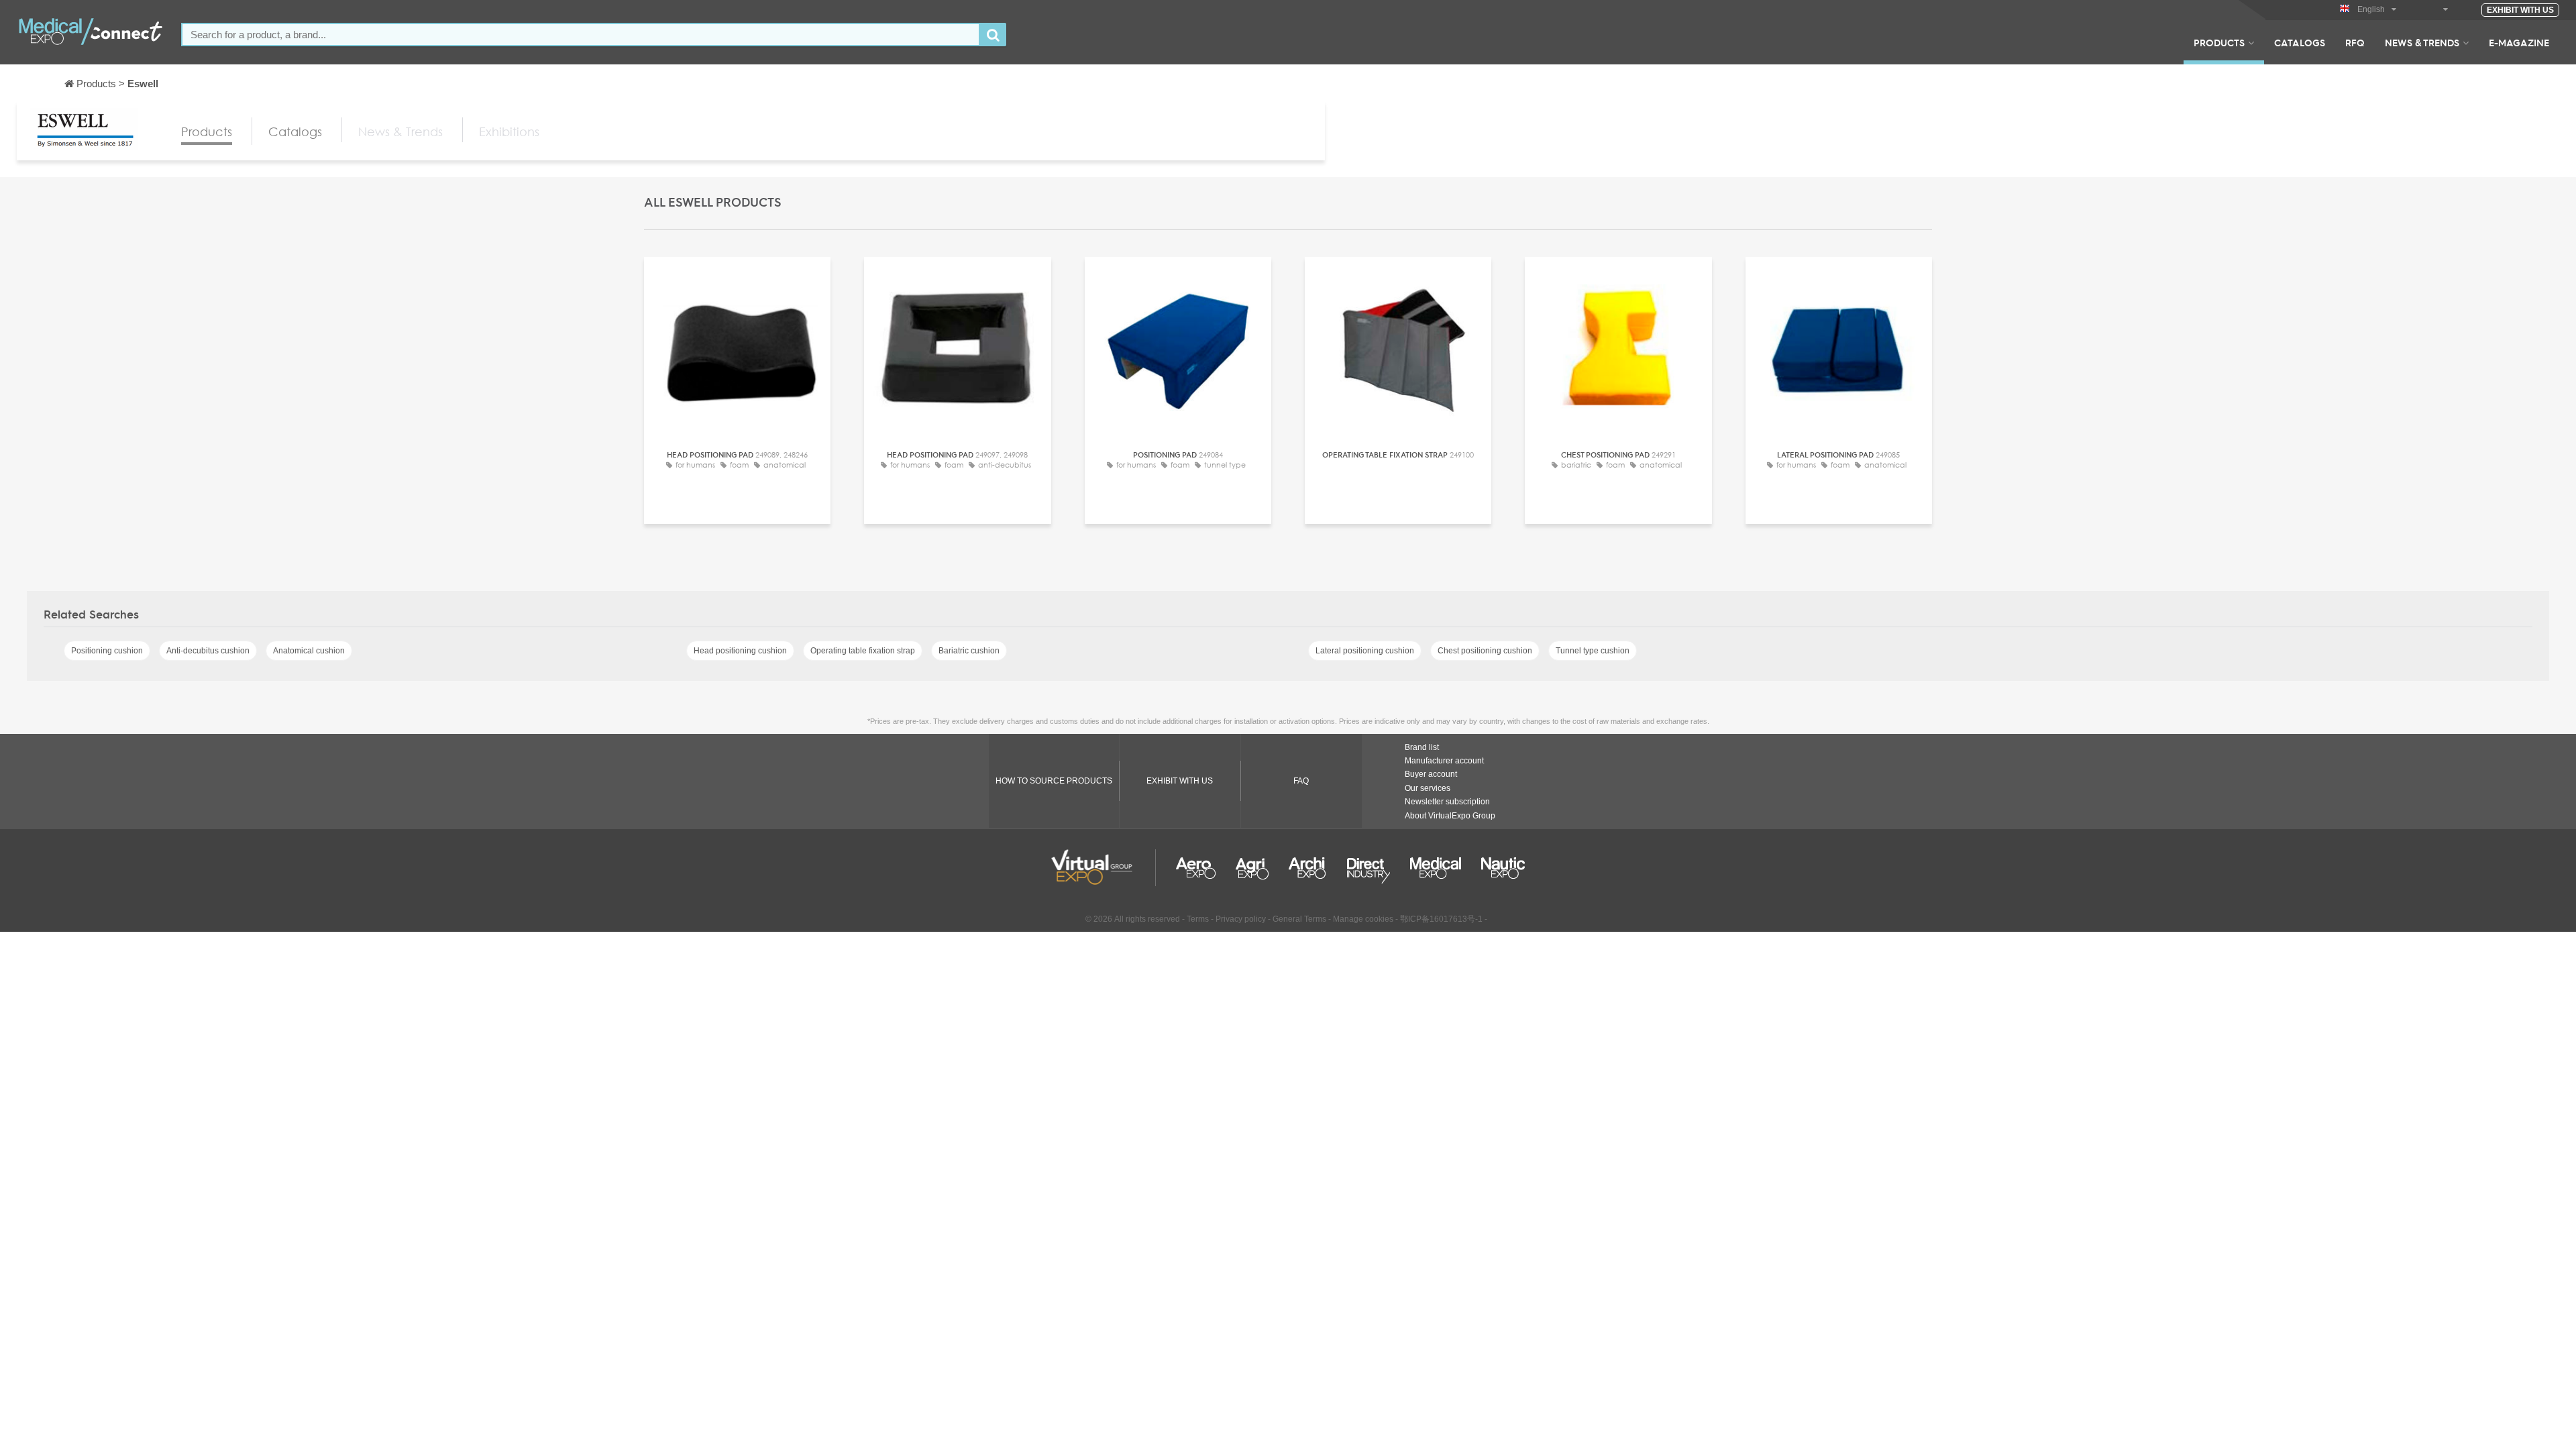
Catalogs (2300, 42)
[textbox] (581, 35)
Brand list (1422, 747)
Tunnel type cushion (1593, 651)
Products (2219, 42)
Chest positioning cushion (1485, 651)
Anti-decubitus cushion (208, 651)
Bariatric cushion (969, 651)
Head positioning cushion (740, 651)
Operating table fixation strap (863, 651)
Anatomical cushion (309, 651)
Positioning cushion (107, 651)
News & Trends (2422, 42)
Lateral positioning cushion (1365, 651)
